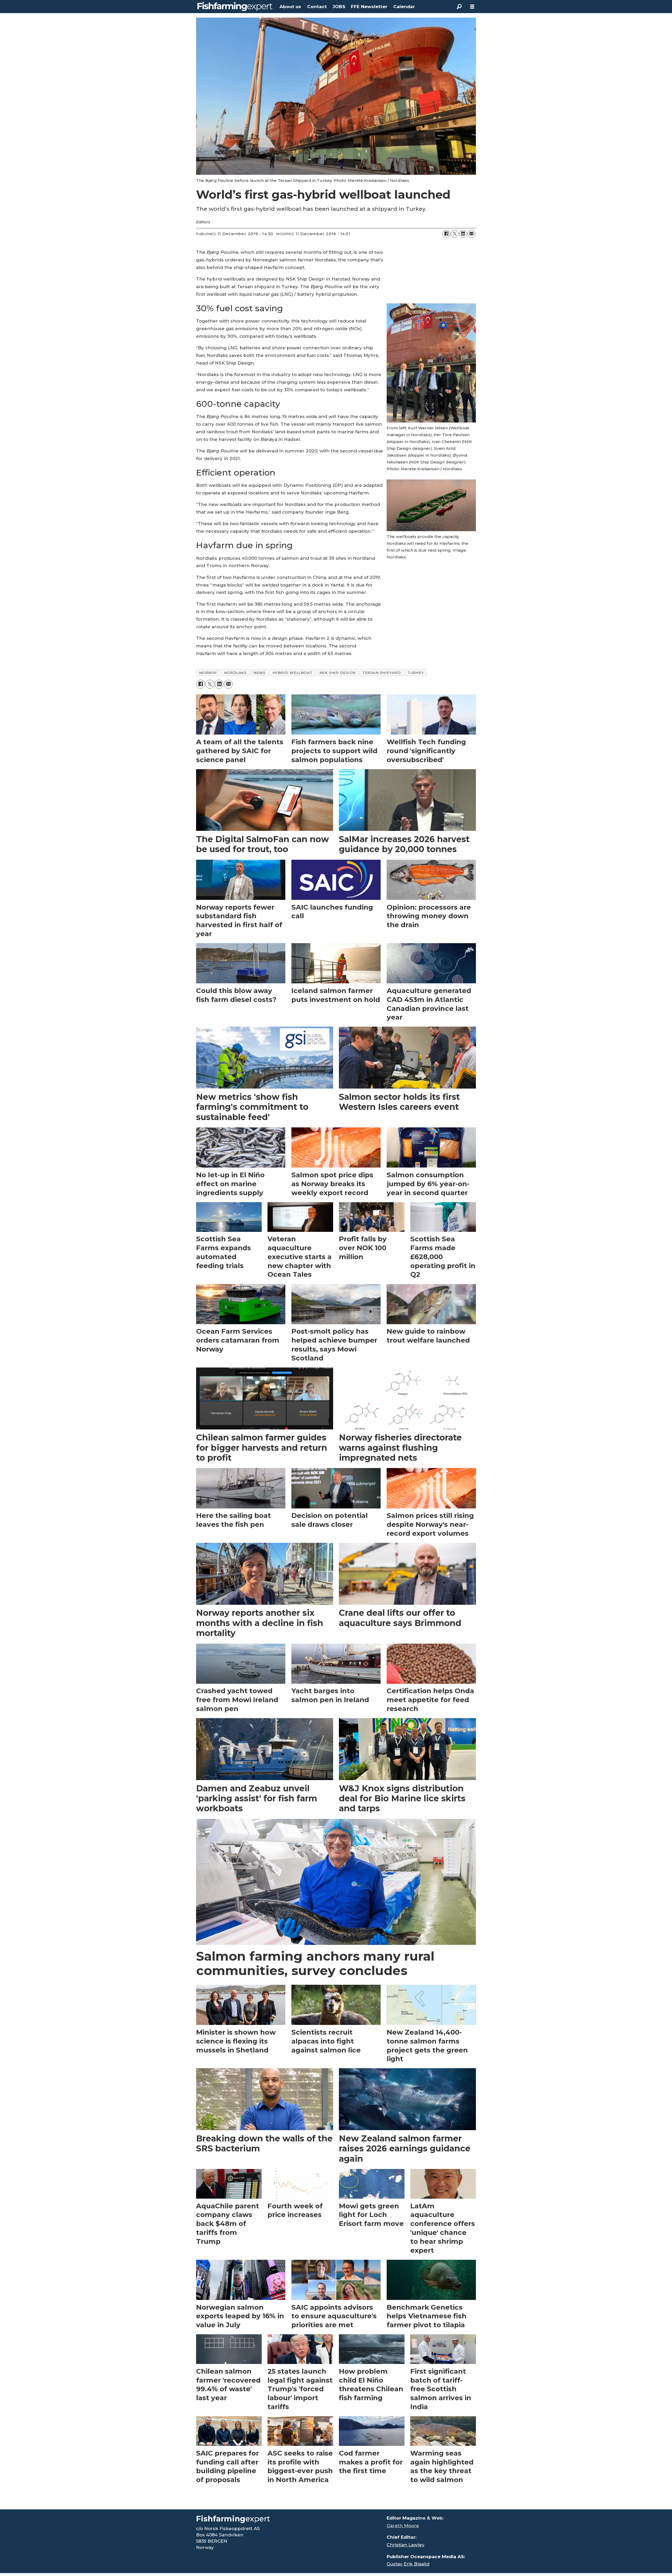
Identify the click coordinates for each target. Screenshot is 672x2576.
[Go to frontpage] (235, 7)
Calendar (404, 7)
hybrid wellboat (293, 673)
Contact (317, 7)
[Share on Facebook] (446, 234)
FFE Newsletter (369, 7)
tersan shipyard (381, 673)
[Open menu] (472, 7)
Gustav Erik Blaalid (408, 2564)
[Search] (459, 7)
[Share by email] (471, 234)
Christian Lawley (406, 2545)
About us (290, 7)
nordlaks (235, 673)
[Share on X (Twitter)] (455, 234)
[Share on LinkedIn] (463, 234)
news (259, 673)
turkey (416, 673)
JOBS (339, 7)
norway (208, 673)
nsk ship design (337, 673)
